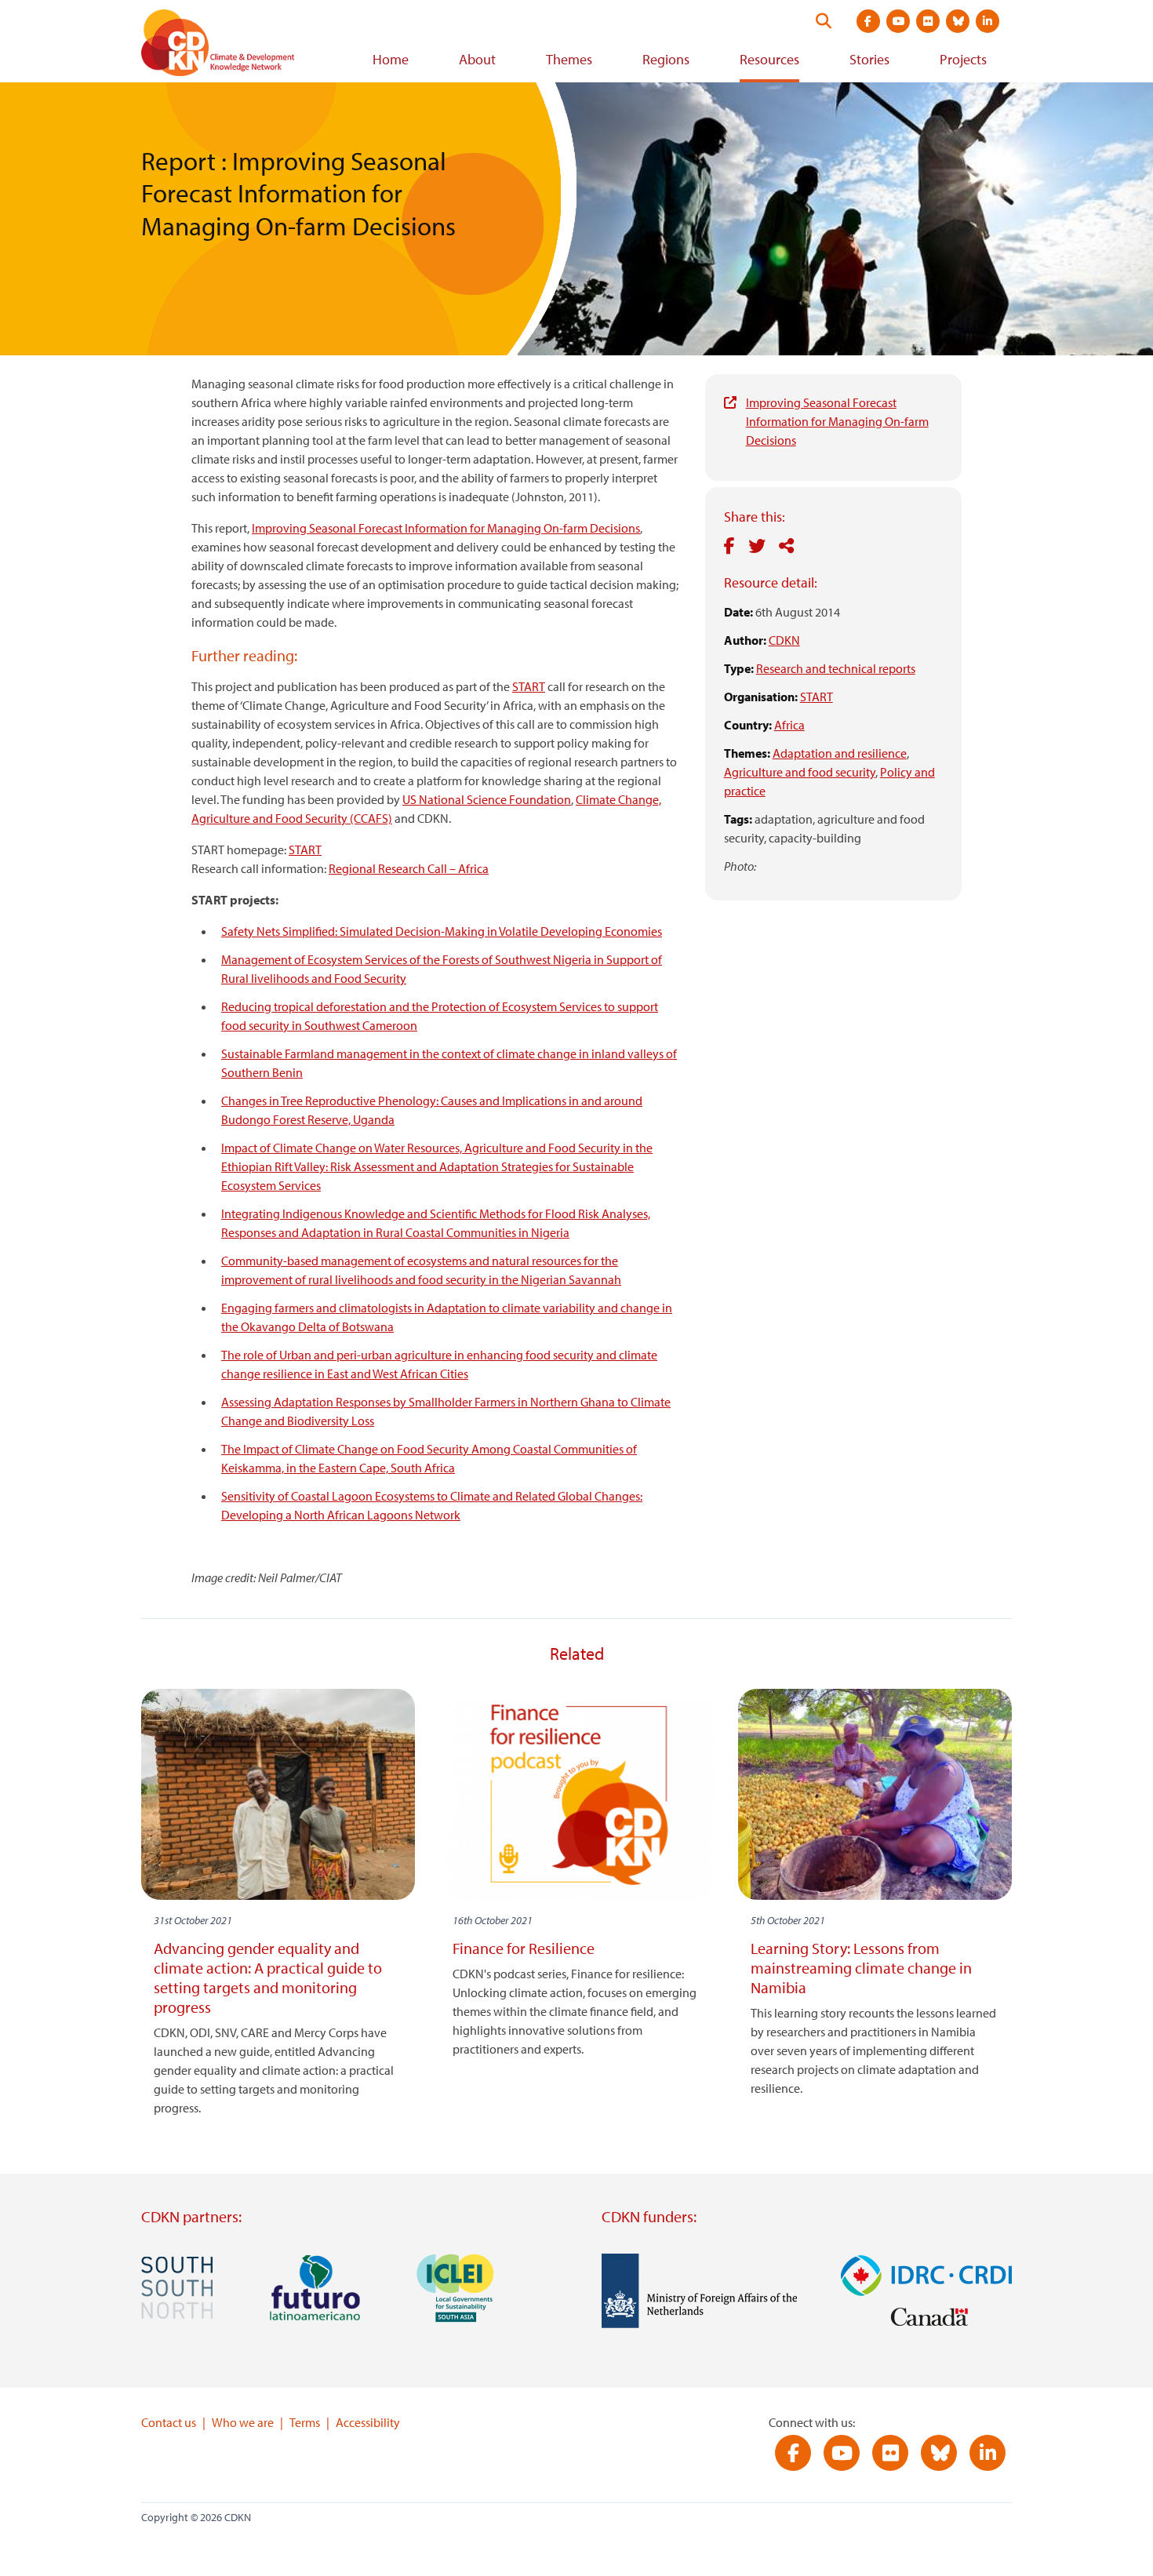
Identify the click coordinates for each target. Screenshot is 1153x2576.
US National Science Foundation (487, 799)
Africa (789, 725)
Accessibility (368, 2422)
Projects (963, 59)
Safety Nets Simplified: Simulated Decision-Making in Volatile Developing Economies (442, 931)
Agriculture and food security (800, 772)
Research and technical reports (836, 668)
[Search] (824, 21)
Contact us (169, 2422)
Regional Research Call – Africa (409, 868)
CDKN (784, 640)
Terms (305, 2422)
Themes (569, 59)
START (817, 697)
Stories (869, 59)
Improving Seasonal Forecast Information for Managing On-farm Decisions (837, 421)
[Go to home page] (239, 46)
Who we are (243, 2422)
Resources (769, 59)
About (477, 59)
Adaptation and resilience (840, 753)
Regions (666, 59)
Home (391, 59)
